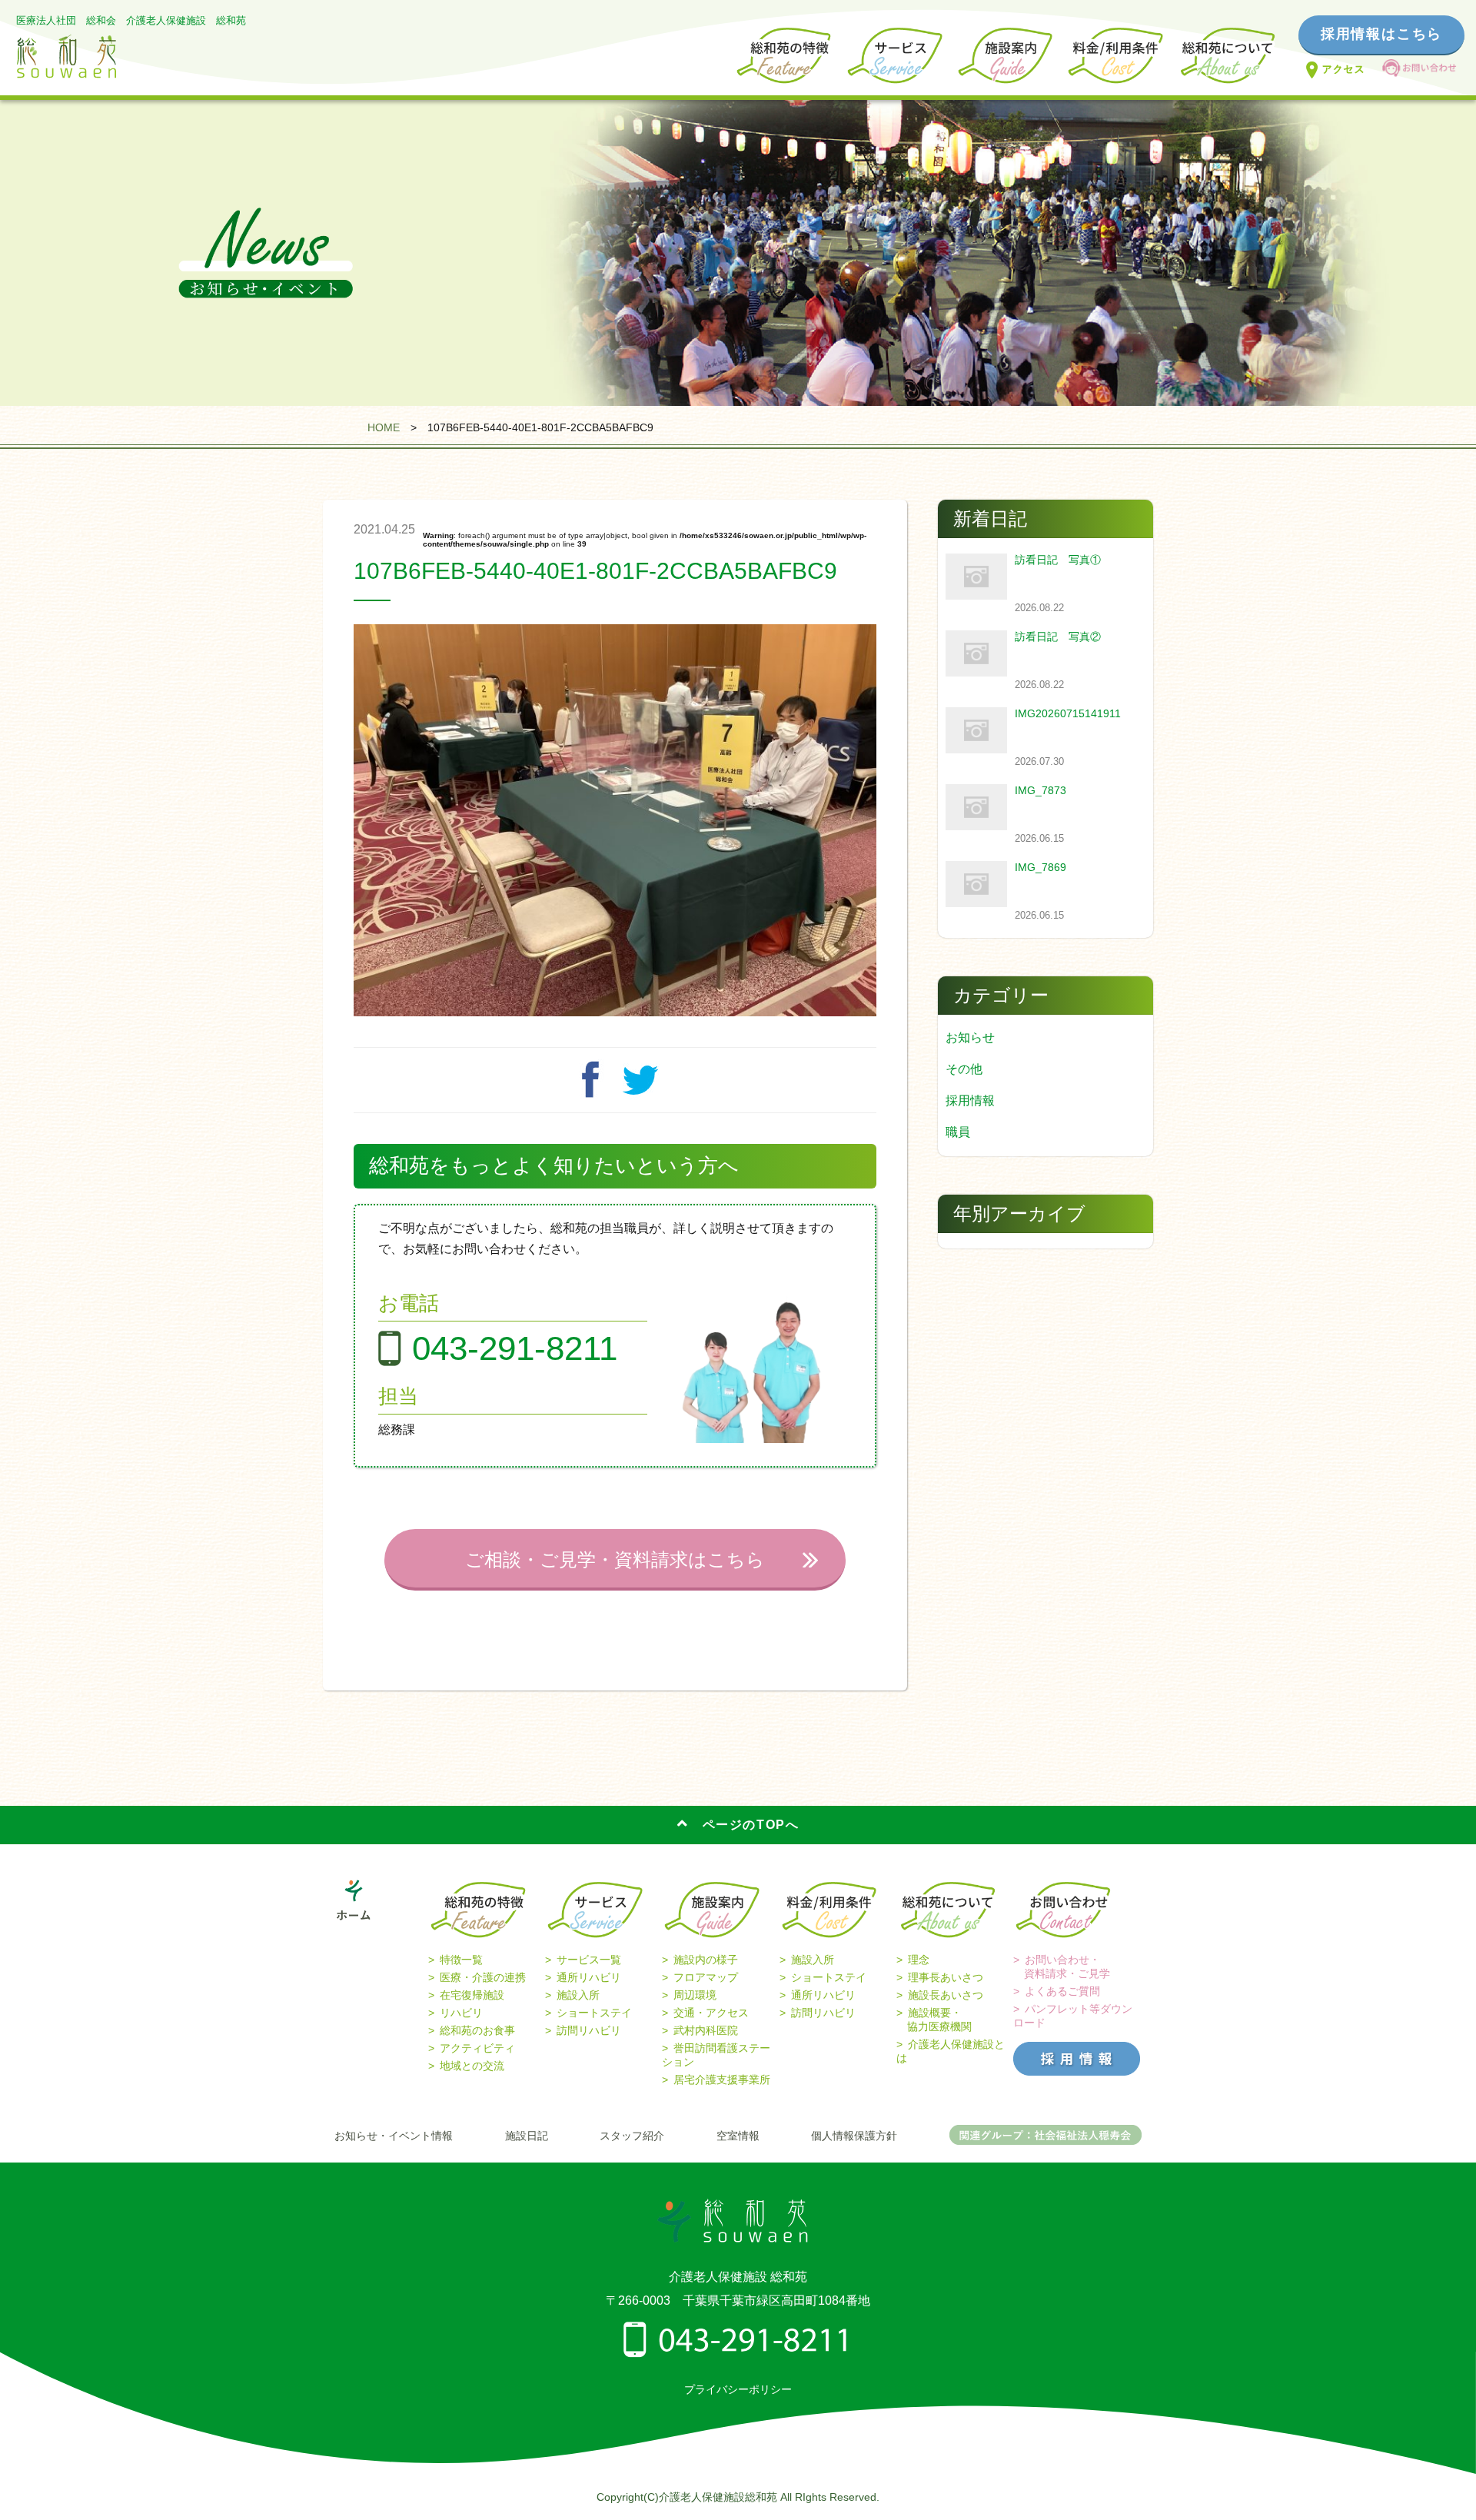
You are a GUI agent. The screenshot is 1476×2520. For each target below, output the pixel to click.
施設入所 (578, 1995)
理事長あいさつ (946, 1977)
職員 (958, 1132)
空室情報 (738, 2136)
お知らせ (970, 1037)
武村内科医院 (706, 2030)
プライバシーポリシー (738, 2389)
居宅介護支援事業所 (722, 2079)
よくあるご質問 (1062, 1991)
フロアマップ (706, 1977)
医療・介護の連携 (483, 1977)
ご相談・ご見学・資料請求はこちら (615, 1559)
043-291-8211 (515, 1348)
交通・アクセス (711, 2013)
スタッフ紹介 (632, 2136)
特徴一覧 (461, 1960)
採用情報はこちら (1381, 34)
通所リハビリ (589, 1977)
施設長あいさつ (946, 1995)
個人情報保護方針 (854, 2136)
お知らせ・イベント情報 (394, 2136)
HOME (384, 427)
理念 (919, 1960)
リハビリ (461, 2013)
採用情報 (970, 1100)
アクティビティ (477, 2048)
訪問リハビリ (589, 2030)
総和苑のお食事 (477, 2030)
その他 (964, 1069)
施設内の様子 (706, 1960)
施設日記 (527, 2136)
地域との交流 (472, 2066)
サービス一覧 (589, 1960)
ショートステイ (594, 2013)
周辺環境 (695, 1995)
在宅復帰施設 (472, 1995)
